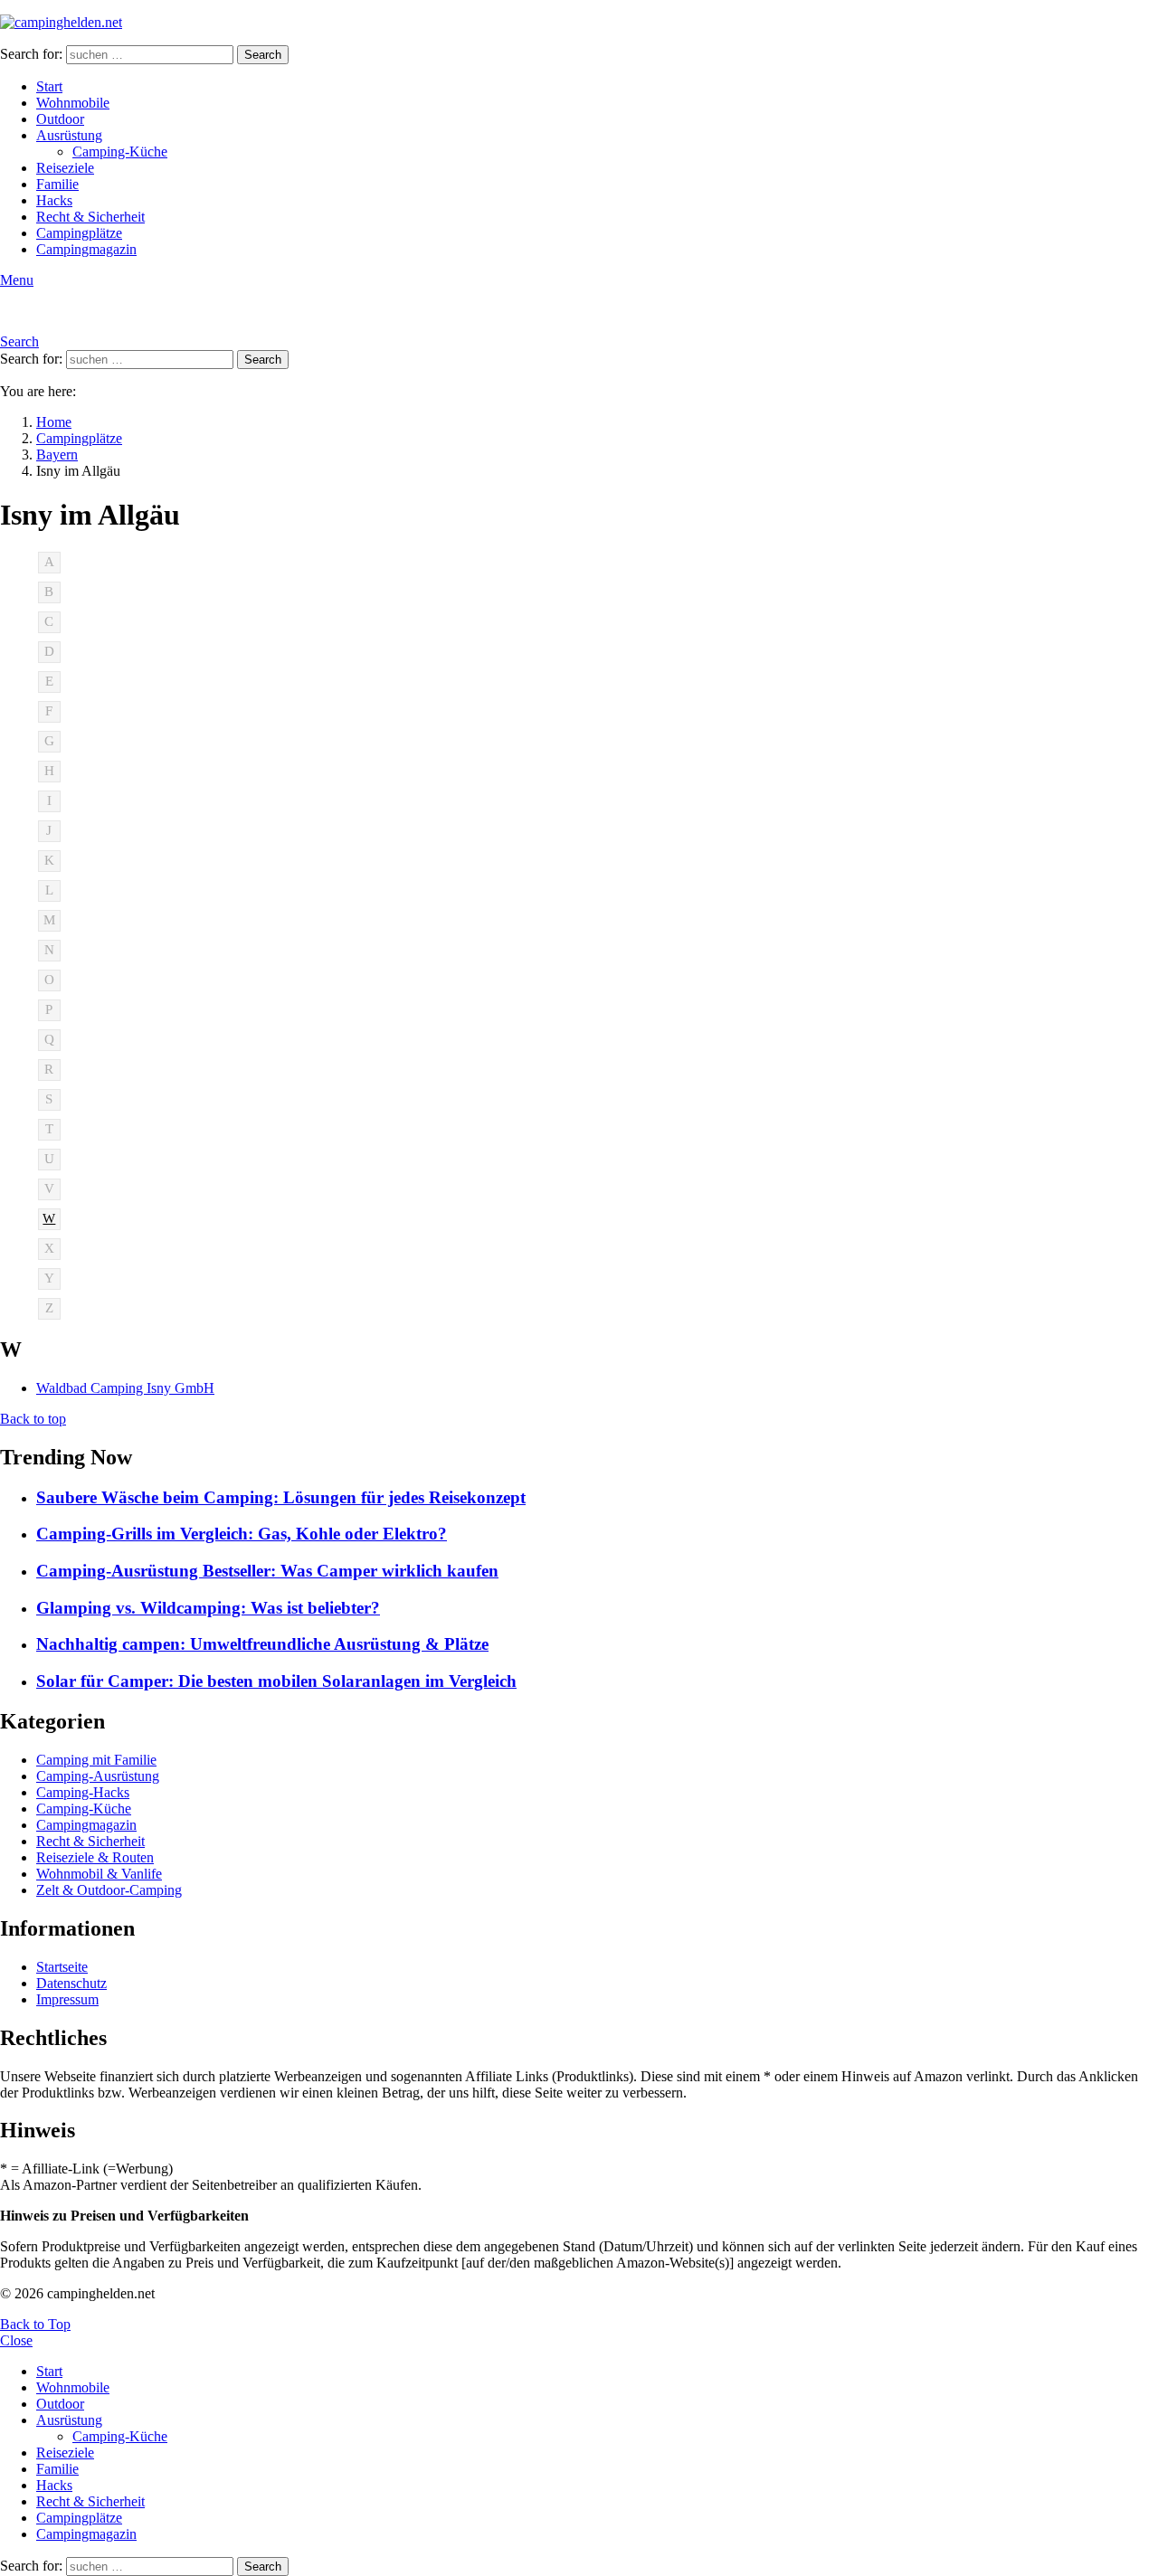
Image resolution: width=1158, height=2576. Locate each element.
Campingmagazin (86, 249)
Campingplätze (79, 233)
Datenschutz (71, 1983)
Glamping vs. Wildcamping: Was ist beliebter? (208, 1608)
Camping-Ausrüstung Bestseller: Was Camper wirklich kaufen (267, 1571)
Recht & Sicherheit (90, 217)
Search (263, 55)
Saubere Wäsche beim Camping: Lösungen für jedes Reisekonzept (281, 1497)
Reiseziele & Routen (95, 1857)
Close (16, 2340)
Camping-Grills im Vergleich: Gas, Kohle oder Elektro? (242, 1534)
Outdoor (60, 119)
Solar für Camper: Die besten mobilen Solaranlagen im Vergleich (276, 1681)
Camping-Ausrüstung (98, 1776)
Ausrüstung (69, 135)
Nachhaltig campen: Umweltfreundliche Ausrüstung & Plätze (262, 1644)
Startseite (62, 1967)
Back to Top (35, 2324)
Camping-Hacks (83, 1792)
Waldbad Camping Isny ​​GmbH (125, 1388)
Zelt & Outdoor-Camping (109, 1890)
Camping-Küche (120, 152)
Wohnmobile (73, 103)
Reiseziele (65, 168)
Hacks (54, 200)
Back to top (33, 1419)
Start (49, 86)
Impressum (67, 1999)
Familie (57, 184)
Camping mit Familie (96, 1760)
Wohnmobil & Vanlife (99, 1874)
